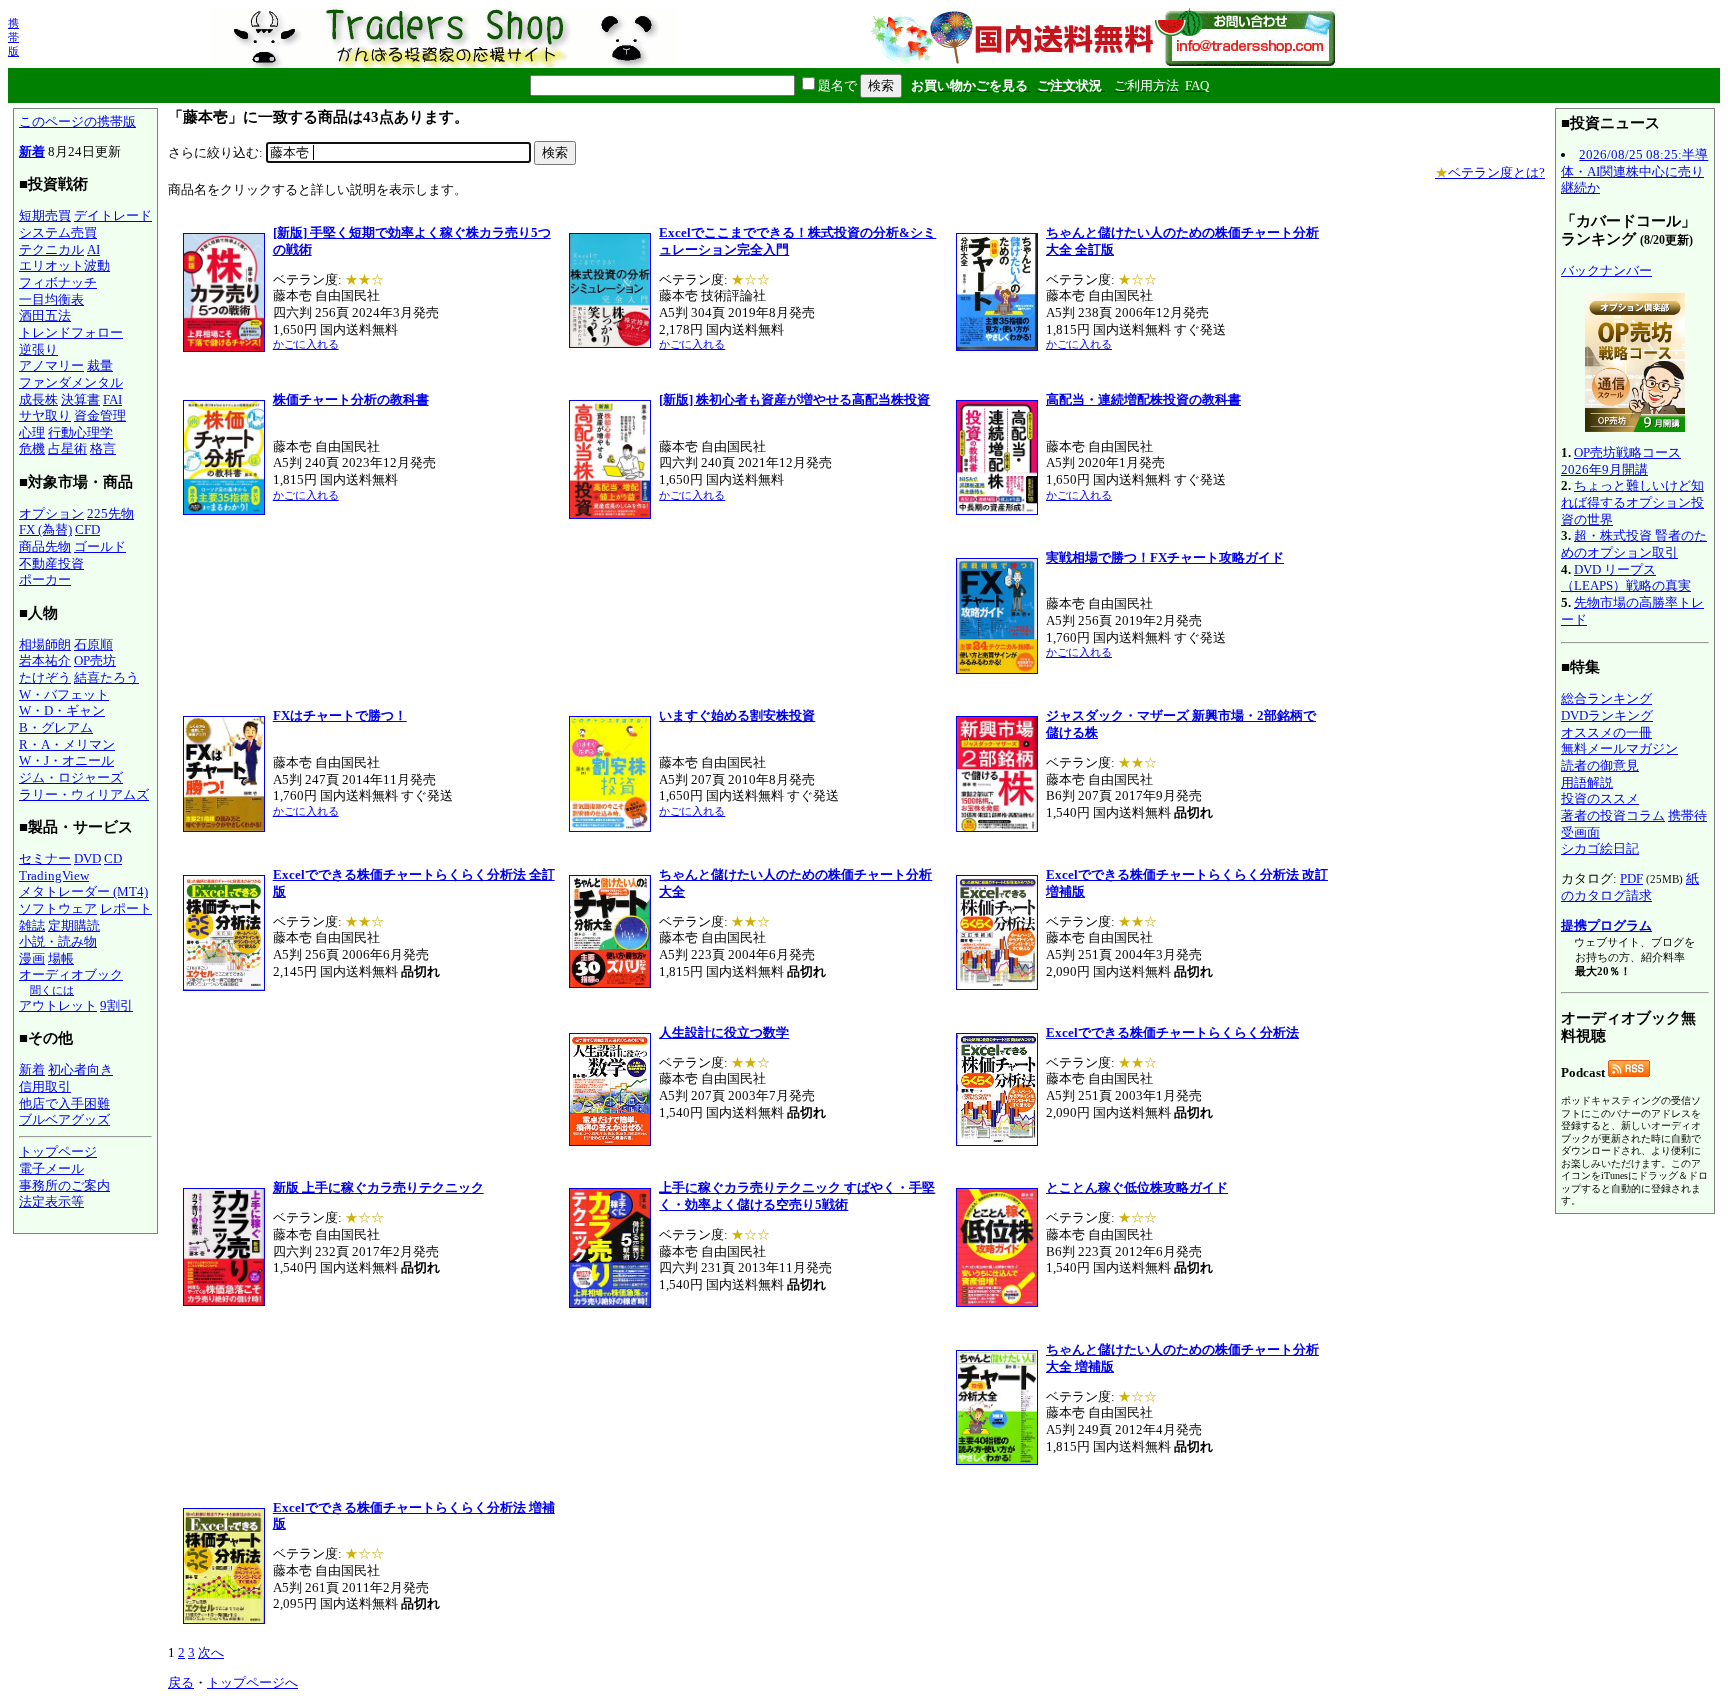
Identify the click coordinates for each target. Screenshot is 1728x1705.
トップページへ (252, 1682)
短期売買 (45, 215)
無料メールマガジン (1619, 748)
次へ (211, 1652)
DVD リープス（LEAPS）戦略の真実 (1626, 578)
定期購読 (74, 925)
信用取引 (45, 1086)
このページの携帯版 (77, 121)
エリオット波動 (64, 265)
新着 (32, 151)
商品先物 (45, 546)
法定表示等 (51, 1201)
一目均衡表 (51, 299)
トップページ (58, 1151)
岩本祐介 (45, 660)
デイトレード (113, 215)
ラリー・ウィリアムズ (84, 794)
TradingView (54, 875)
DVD (87, 858)
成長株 (38, 399)
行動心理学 (80, 432)
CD (113, 858)
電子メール (51, 1168)
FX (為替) (45, 529)
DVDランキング (1607, 715)
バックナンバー (1606, 270)
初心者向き (80, 1069)
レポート (126, 908)
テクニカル (51, 249)
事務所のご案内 (64, 1185)
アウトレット (58, 1005)
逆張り (38, 349)
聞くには (52, 990)
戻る (181, 1682)
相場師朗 (45, 644)
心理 (32, 432)
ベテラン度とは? (1490, 172)
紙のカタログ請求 (1630, 887)
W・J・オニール (66, 760)
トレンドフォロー (71, 332)
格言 (103, 448)
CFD (87, 529)
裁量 (100, 365)
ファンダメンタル (71, 382)
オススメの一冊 (1606, 732)
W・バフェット (64, 694)
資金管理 (100, 415)
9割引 (116, 1005)
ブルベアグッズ (64, 1119)
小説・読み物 (58, 941)
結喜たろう (106, 677)
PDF (1631, 878)
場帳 (61, 958)
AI (93, 249)
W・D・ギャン (62, 710)
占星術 (67, 448)
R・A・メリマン (67, 744)
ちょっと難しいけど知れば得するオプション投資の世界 (1632, 502)
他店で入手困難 (64, 1103)
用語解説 (1587, 782)
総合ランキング (1606, 698)
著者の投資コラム (1613, 815)
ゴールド (100, 546)
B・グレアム (56, 727)
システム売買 (58, 232)
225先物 (110, 513)
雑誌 (32, 925)
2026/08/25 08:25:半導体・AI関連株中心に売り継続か (1634, 171)
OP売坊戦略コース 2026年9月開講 (1621, 461)
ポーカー (45, 579)
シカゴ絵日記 (1600, 848)
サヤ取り (45, 415)
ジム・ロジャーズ (71, 777)
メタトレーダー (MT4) (83, 891)
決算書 (80, 399)
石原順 (93, 644)
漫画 (32, 958)
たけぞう (45, 677)
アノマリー (51, 365)
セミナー (45, 858)
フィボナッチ (58, 282)
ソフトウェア (58, 908)
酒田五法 (45, 315)
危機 (32, 448)
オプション (51, 513)
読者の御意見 (1600, 765)
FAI (112, 399)
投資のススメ (1600, 798)
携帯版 (13, 37)
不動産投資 (51, 563)
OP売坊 (95, 660)
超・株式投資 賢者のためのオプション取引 (1634, 544)
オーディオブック (71, 974)
